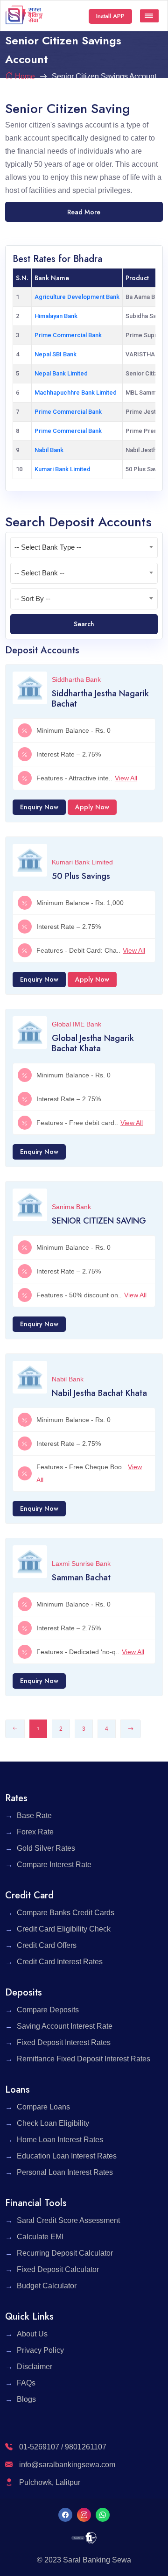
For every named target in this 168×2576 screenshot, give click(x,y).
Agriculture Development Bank (77, 297)
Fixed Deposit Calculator (58, 2269)
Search (84, 624)
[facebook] (65, 2515)
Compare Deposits (48, 2010)
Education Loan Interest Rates (67, 2156)
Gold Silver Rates (46, 1848)
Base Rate (34, 1815)
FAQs (26, 2383)
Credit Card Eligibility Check (64, 1929)
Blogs (26, 2399)
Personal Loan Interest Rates (65, 2172)
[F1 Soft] (84, 2537)
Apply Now (92, 807)
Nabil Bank (49, 450)
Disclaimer (35, 2367)
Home (25, 76)
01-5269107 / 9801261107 (62, 2447)
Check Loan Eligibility (53, 2123)
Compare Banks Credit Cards (66, 1913)
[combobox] (84, 548)
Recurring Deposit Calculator (65, 2253)
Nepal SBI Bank (56, 354)
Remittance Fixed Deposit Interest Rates (84, 2059)
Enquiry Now (39, 807)
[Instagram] (84, 2515)
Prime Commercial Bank (68, 335)
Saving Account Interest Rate (65, 2026)
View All (126, 778)
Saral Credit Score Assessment (68, 2220)
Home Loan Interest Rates (60, 2140)
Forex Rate (35, 1832)
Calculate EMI (40, 2237)
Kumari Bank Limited (63, 469)
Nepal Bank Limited (61, 373)
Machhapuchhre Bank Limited (76, 393)
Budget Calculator (47, 2286)
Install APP (110, 16)
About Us (32, 2334)
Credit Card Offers (47, 1945)
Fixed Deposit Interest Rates (64, 2042)
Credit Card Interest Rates (60, 1962)
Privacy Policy (40, 2350)
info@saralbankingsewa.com (67, 2465)
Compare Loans (43, 2107)
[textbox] (84, 547)
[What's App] (103, 2515)
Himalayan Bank (56, 316)
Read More (84, 212)
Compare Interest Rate (54, 1865)
